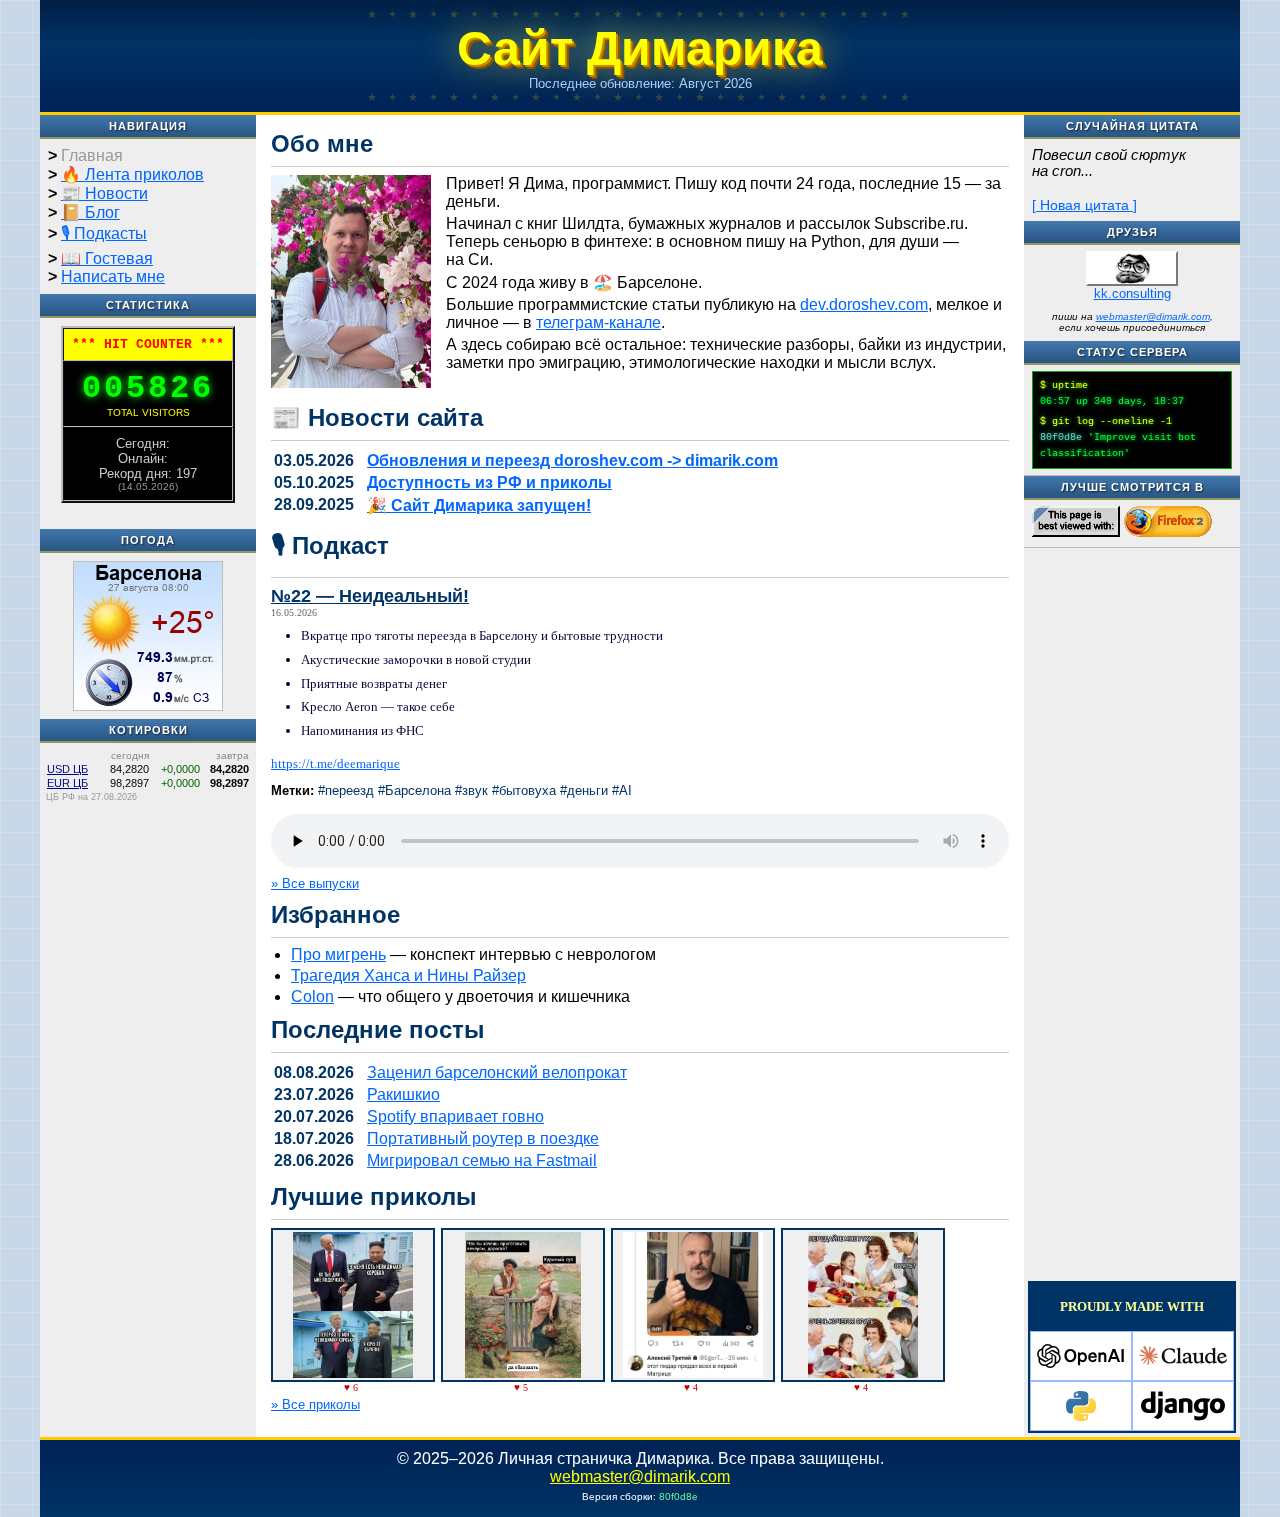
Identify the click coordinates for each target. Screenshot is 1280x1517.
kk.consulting (1132, 293)
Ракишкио (403, 1094)
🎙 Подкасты (104, 233)
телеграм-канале (598, 322)
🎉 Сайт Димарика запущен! (479, 505)
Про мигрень (338, 954)
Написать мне (113, 276)
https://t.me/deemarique (335, 763)
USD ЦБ (67, 769)
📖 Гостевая (107, 258)
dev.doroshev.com (864, 304)
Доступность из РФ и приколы (489, 482)
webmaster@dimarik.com (1153, 316)
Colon (312, 996)
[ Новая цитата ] (1084, 205)
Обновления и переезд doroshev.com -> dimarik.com (572, 460)
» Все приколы (315, 1404)
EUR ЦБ (67, 783)
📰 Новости (104, 193)
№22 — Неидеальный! (370, 596)
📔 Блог (90, 212)
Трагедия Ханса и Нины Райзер (408, 975)
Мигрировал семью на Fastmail (482, 1160)
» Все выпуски (315, 883)
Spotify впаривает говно (455, 1116)
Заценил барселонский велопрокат (497, 1072)
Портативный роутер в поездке (483, 1138)
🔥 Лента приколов (132, 174)
